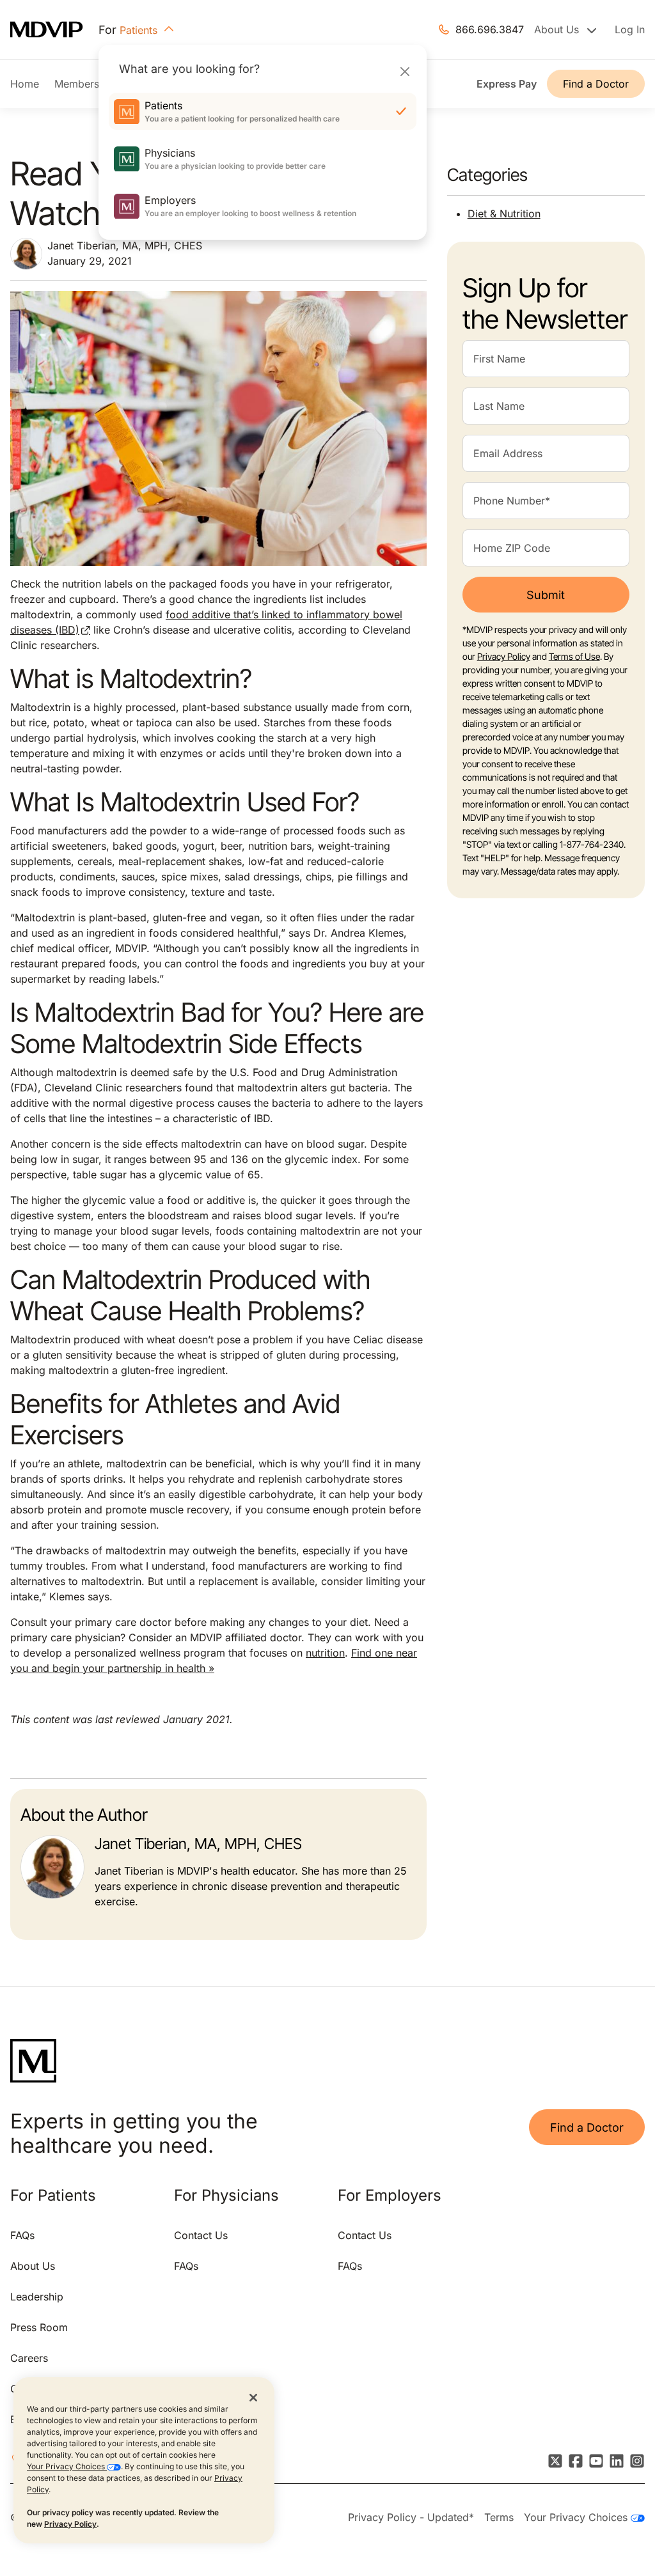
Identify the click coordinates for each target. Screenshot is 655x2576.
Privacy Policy (70, 2524)
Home (25, 84)
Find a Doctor (596, 84)
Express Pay (507, 84)
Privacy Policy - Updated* (411, 2517)
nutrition (325, 1653)
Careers (29, 2358)
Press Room (39, 2327)
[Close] (405, 71)
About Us (33, 2266)
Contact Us (201, 2235)
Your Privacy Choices (67, 2466)
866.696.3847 (490, 29)
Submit (546, 595)
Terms (499, 2517)
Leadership (37, 2297)
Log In (630, 29)
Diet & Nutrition (504, 214)
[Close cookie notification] (253, 2397)
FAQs (22, 2235)
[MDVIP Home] (54, 30)
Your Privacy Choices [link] (577, 2517)
